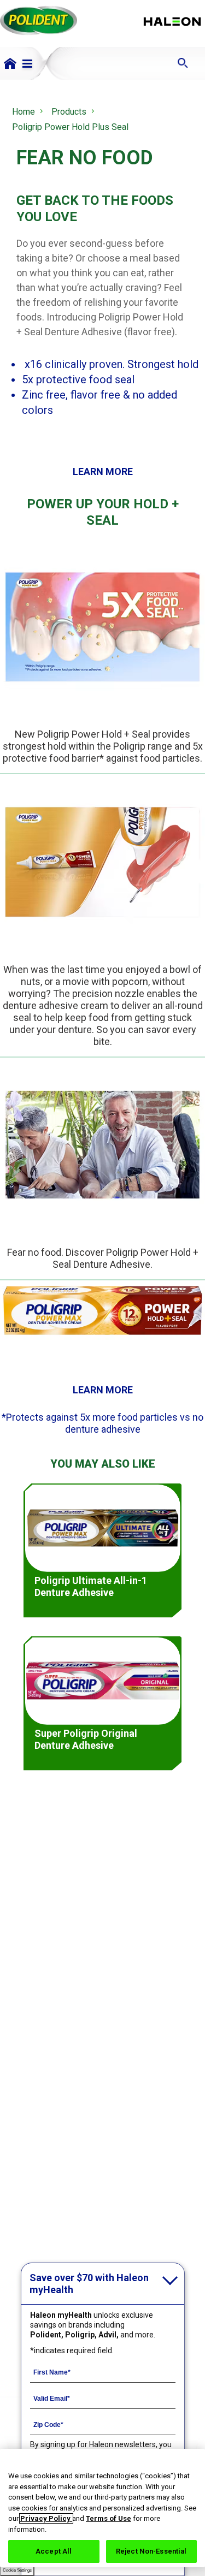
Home (24, 112)
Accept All (54, 2551)
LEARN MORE (103, 471)
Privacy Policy (46, 2518)
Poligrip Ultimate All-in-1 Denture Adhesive (91, 1586)
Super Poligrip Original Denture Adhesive (86, 1739)
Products (69, 112)
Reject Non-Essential (151, 2551)
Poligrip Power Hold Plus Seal (70, 127)
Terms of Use (109, 2518)
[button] (27, 64)
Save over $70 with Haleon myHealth (89, 2284)
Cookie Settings (17, 2570)
